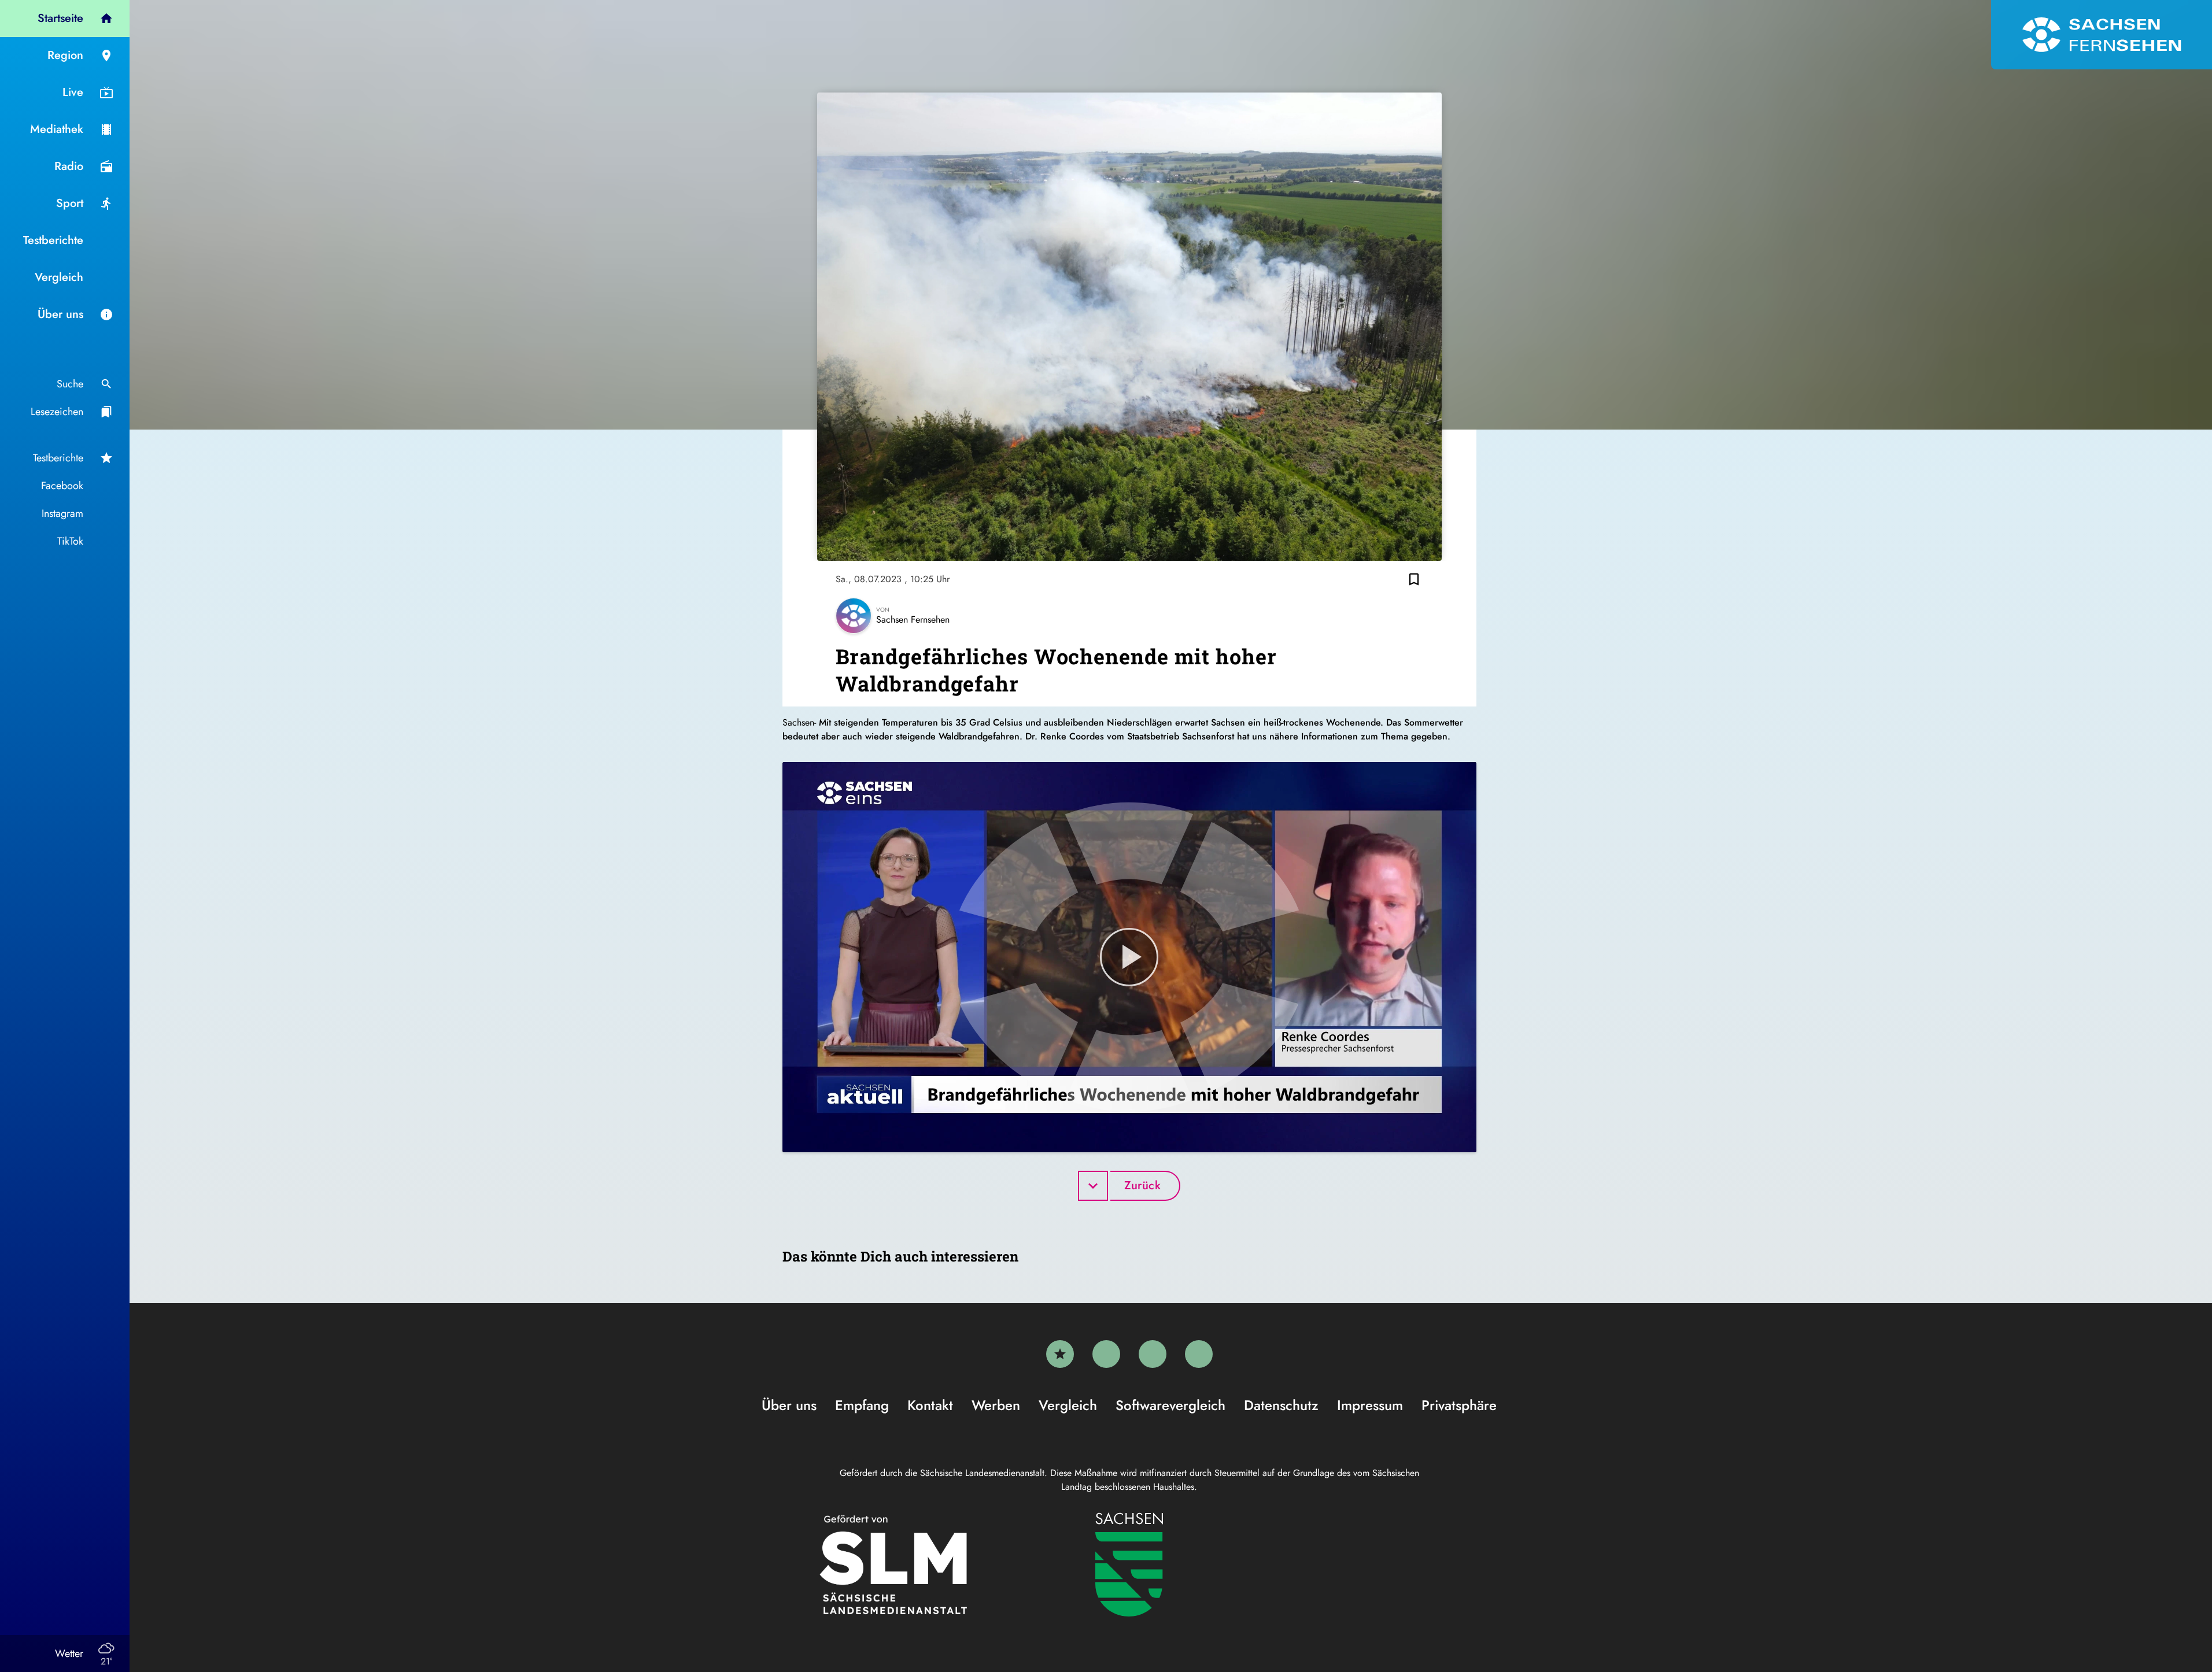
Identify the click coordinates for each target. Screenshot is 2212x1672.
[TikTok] (1199, 1354)
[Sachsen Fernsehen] (2102, 35)
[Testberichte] (1060, 1354)
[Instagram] (1153, 1354)
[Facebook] (1106, 1354)
